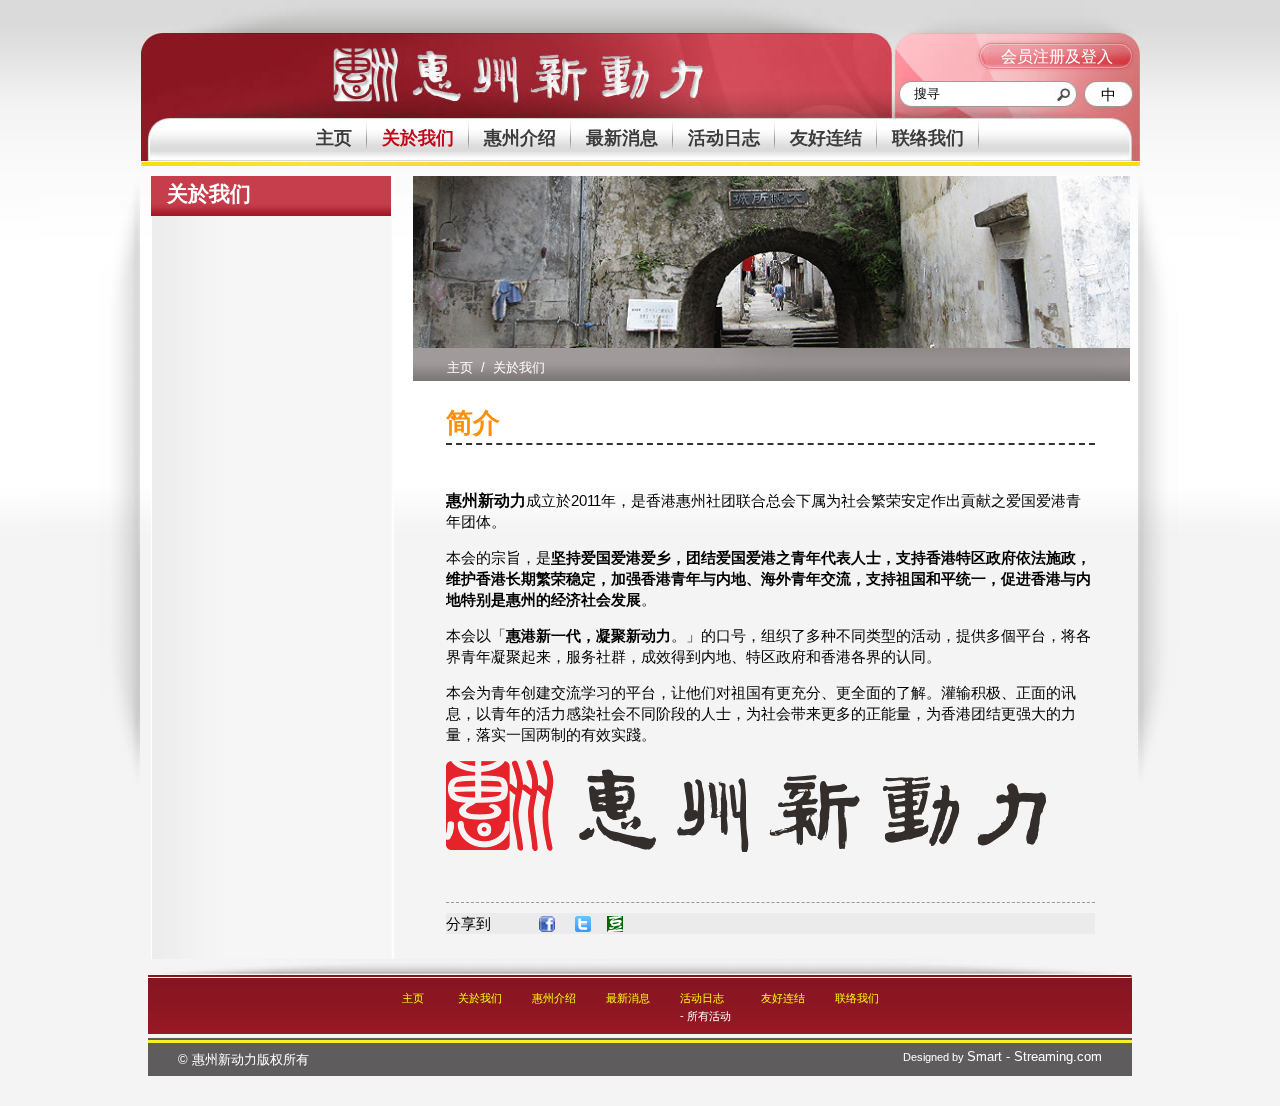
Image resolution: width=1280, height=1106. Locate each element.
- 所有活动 (705, 1016)
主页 (334, 138)
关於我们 (418, 138)
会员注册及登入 (1057, 56)
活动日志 (724, 138)
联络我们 (928, 138)
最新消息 (622, 138)
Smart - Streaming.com (1034, 1056)
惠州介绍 (520, 138)
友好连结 (826, 138)
